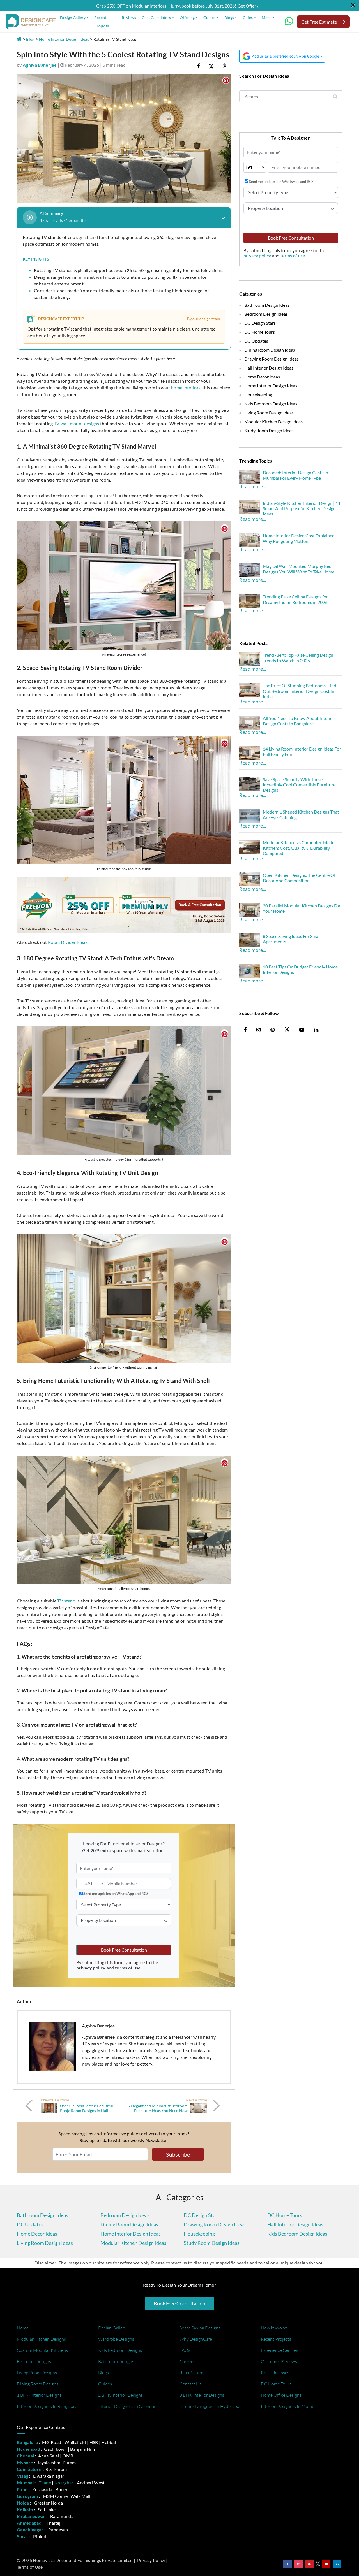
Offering (187, 18)
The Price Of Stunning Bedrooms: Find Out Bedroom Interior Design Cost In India (300, 691)
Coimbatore (29, 2469)
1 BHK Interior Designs (39, 2395)
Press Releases (275, 2373)
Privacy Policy (151, 2560)
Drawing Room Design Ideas (271, 359)
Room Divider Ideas (68, 942)
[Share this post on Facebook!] (198, 66)
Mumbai (25, 2483)
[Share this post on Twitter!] (211, 66)
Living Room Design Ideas (269, 413)
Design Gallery (73, 18)
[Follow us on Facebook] (287, 2564)
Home (23, 2328)
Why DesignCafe (196, 2339)
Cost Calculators (156, 18)
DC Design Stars (260, 323)
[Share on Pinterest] (225, 66)
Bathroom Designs (116, 2361)
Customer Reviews (279, 2361)
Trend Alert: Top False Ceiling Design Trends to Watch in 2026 (298, 658)
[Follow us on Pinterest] (309, 2564)
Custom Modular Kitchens (42, 2350)
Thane (45, 2483)
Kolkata (25, 2509)
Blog (30, 39)
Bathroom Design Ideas (267, 305)
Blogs (229, 18)
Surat (23, 2536)
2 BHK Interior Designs (120, 2395)
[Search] (335, 96)
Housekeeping (258, 395)
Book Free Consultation (124, 1950)
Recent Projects (102, 22)
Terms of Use (30, 2567)
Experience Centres (279, 2350)
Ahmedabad (29, 2523)
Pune (22, 2489)
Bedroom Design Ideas (266, 314)
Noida (23, 2503)
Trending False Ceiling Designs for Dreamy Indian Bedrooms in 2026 (295, 599)
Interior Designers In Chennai (127, 2406)
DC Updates (256, 341)
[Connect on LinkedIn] (337, 2564)
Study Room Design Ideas (269, 430)
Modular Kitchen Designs (41, 2339)
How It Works (274, 2328)
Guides (209, 18)
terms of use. (293, 256)
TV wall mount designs (77, 423)
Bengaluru (27, 2442)
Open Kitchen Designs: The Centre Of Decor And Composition (299, 878)
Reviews (129, 18)
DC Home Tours (260, 332)
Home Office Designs (281, 2395)
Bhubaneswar (31, 2516)
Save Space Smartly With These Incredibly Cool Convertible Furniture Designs (299, 785)
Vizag (23, 2476)
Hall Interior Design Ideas (269, 368)
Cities (248, 18)
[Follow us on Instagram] (298, 2564)
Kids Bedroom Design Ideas (271, 404)
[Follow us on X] (287, 1030)
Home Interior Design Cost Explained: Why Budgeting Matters (299, 538)
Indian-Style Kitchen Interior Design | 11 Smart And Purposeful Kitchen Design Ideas (302, 508)
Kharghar (64, 2483)
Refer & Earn (192, 2373)
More (266, 18)
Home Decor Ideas (262, 377)
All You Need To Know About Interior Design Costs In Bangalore (299, 721)
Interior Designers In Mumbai (289, 2406)
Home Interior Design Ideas (64, 39)
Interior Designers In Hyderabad (211, 2406)
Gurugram (27, 2496)
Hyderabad (28, 2449)
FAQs (185, 2350)
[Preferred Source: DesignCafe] (282, 55)
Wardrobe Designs (116, 2339)
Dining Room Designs (38, 2384)
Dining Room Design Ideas (270, 350)
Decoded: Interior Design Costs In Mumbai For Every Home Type (295, 475)
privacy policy (258, 256)
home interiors (186, 388)
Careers (187, 2361)
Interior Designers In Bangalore (47, 2406)
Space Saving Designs (200, 2328)
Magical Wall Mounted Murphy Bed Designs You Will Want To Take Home (299, 569)
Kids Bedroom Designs (120, 2350)
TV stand (66, 1601)
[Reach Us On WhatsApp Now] (289, 23)
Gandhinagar (30, 2530)
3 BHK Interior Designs (202, 2395)
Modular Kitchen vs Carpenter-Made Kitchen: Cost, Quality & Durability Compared (299, 848)
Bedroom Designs (34, 2361)
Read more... (253, 486)
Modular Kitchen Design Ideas (273, 421)
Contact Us (190, 2384)
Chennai (25, 2456)
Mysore (25, 2462)
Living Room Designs (37, 2373)
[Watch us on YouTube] (326, 2564)
